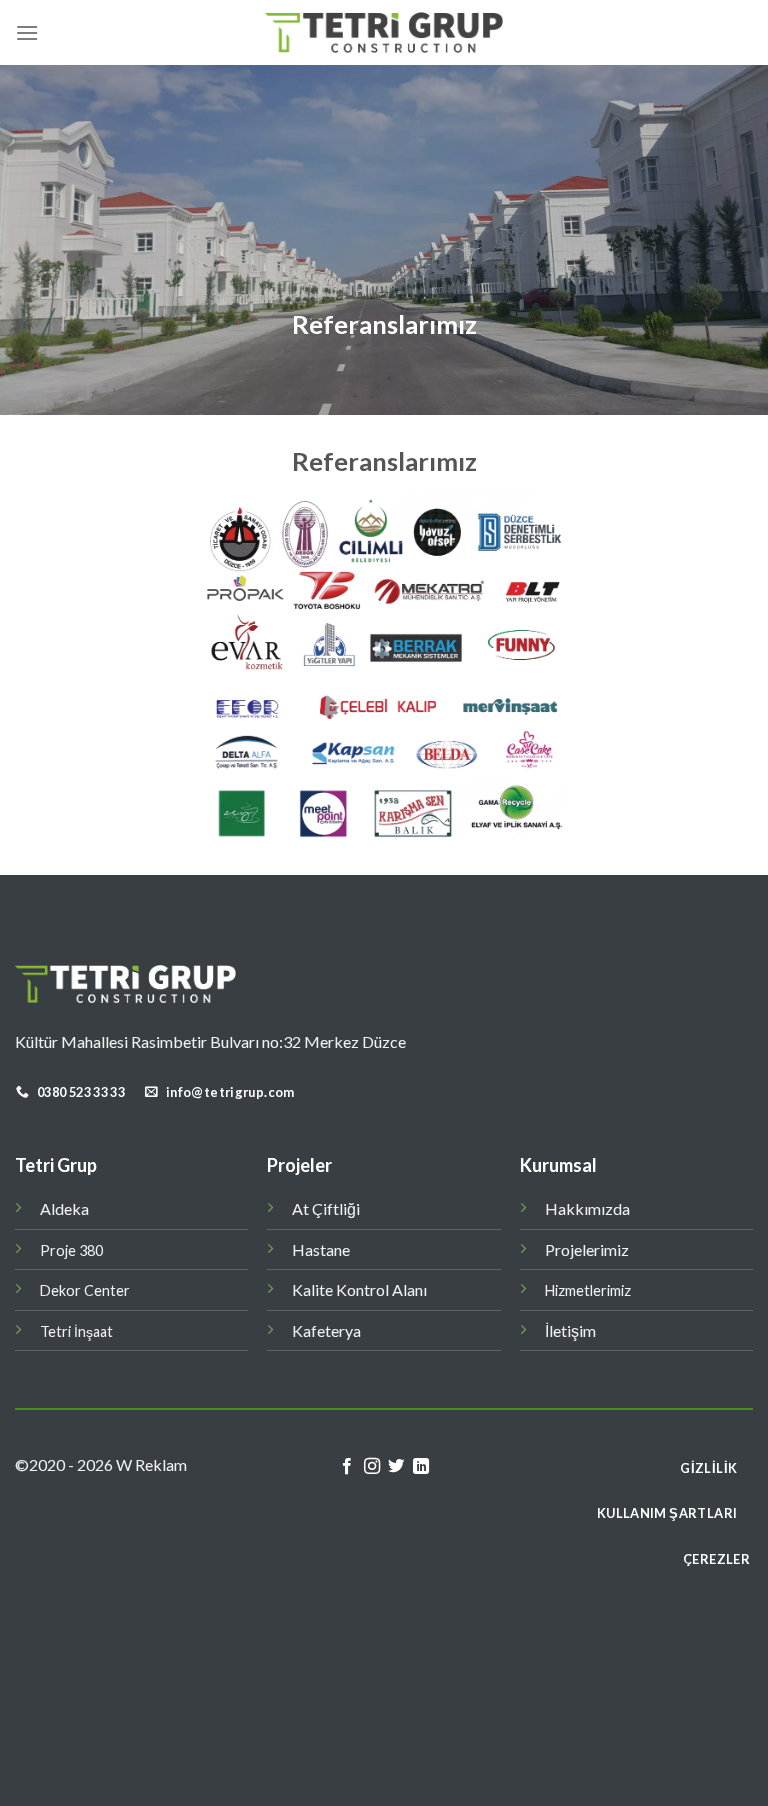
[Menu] (27, 32)
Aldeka (64, 1208)
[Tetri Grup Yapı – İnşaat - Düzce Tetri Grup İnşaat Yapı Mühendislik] (384, 33)
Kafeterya (326, 1330)
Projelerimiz (587, 1249)
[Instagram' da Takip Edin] (372, 1467)
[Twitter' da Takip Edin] (396, 1467)
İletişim (570, 1330)
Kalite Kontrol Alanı (359, 1289)
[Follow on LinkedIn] (421, 1467)
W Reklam (151, 1464)
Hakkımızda (587, 1208)
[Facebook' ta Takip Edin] (347, 1467)
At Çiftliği (326, 1208)
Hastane (321, 1249)
